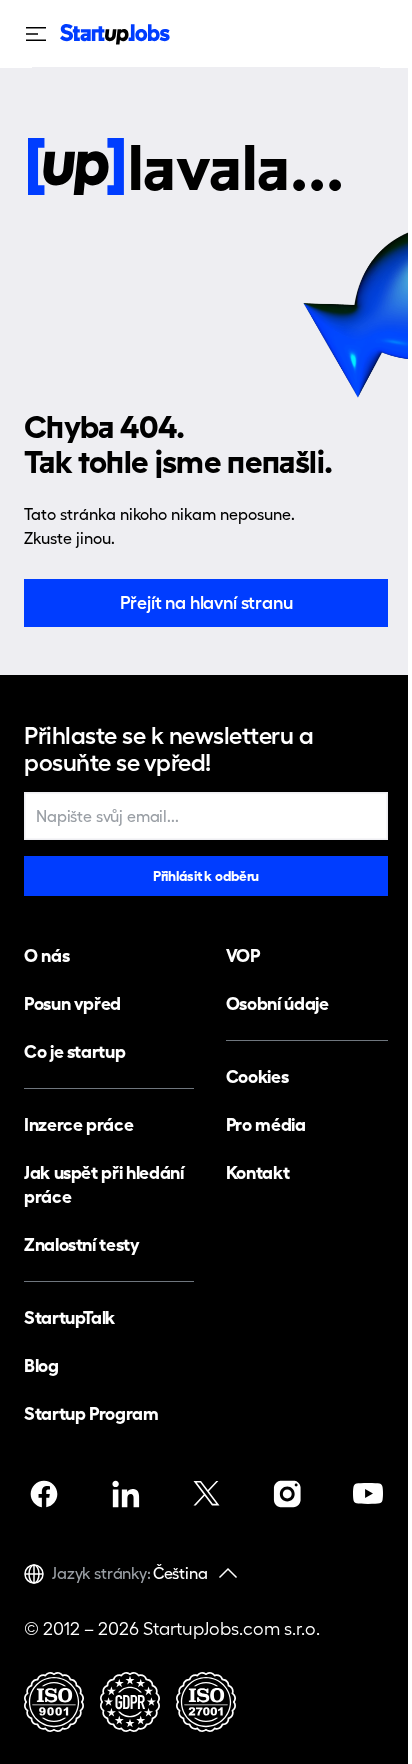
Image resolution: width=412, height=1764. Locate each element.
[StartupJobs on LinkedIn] (125, 1494)
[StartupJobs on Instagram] (287, 1494)
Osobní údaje (277, 1003)
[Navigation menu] (42, 34)
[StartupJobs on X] (206, 1494)
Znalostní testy (82, 1244)
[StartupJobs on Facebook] (44, 1494)
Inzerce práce (78, 1124)
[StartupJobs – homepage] (115, 34)
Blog (41, 1365)
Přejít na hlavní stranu (206, 602)
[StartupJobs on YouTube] (368, 1494)
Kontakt (257, 1172)
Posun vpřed (72, 1003)
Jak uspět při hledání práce (103, 1184)
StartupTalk (69, 1317)
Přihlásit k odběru (206, 876)
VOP (243, 955)
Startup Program (91, 1413)
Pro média (266, 1124)
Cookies (257, 1076)
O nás (46, 955)
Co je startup (74, 1051)
